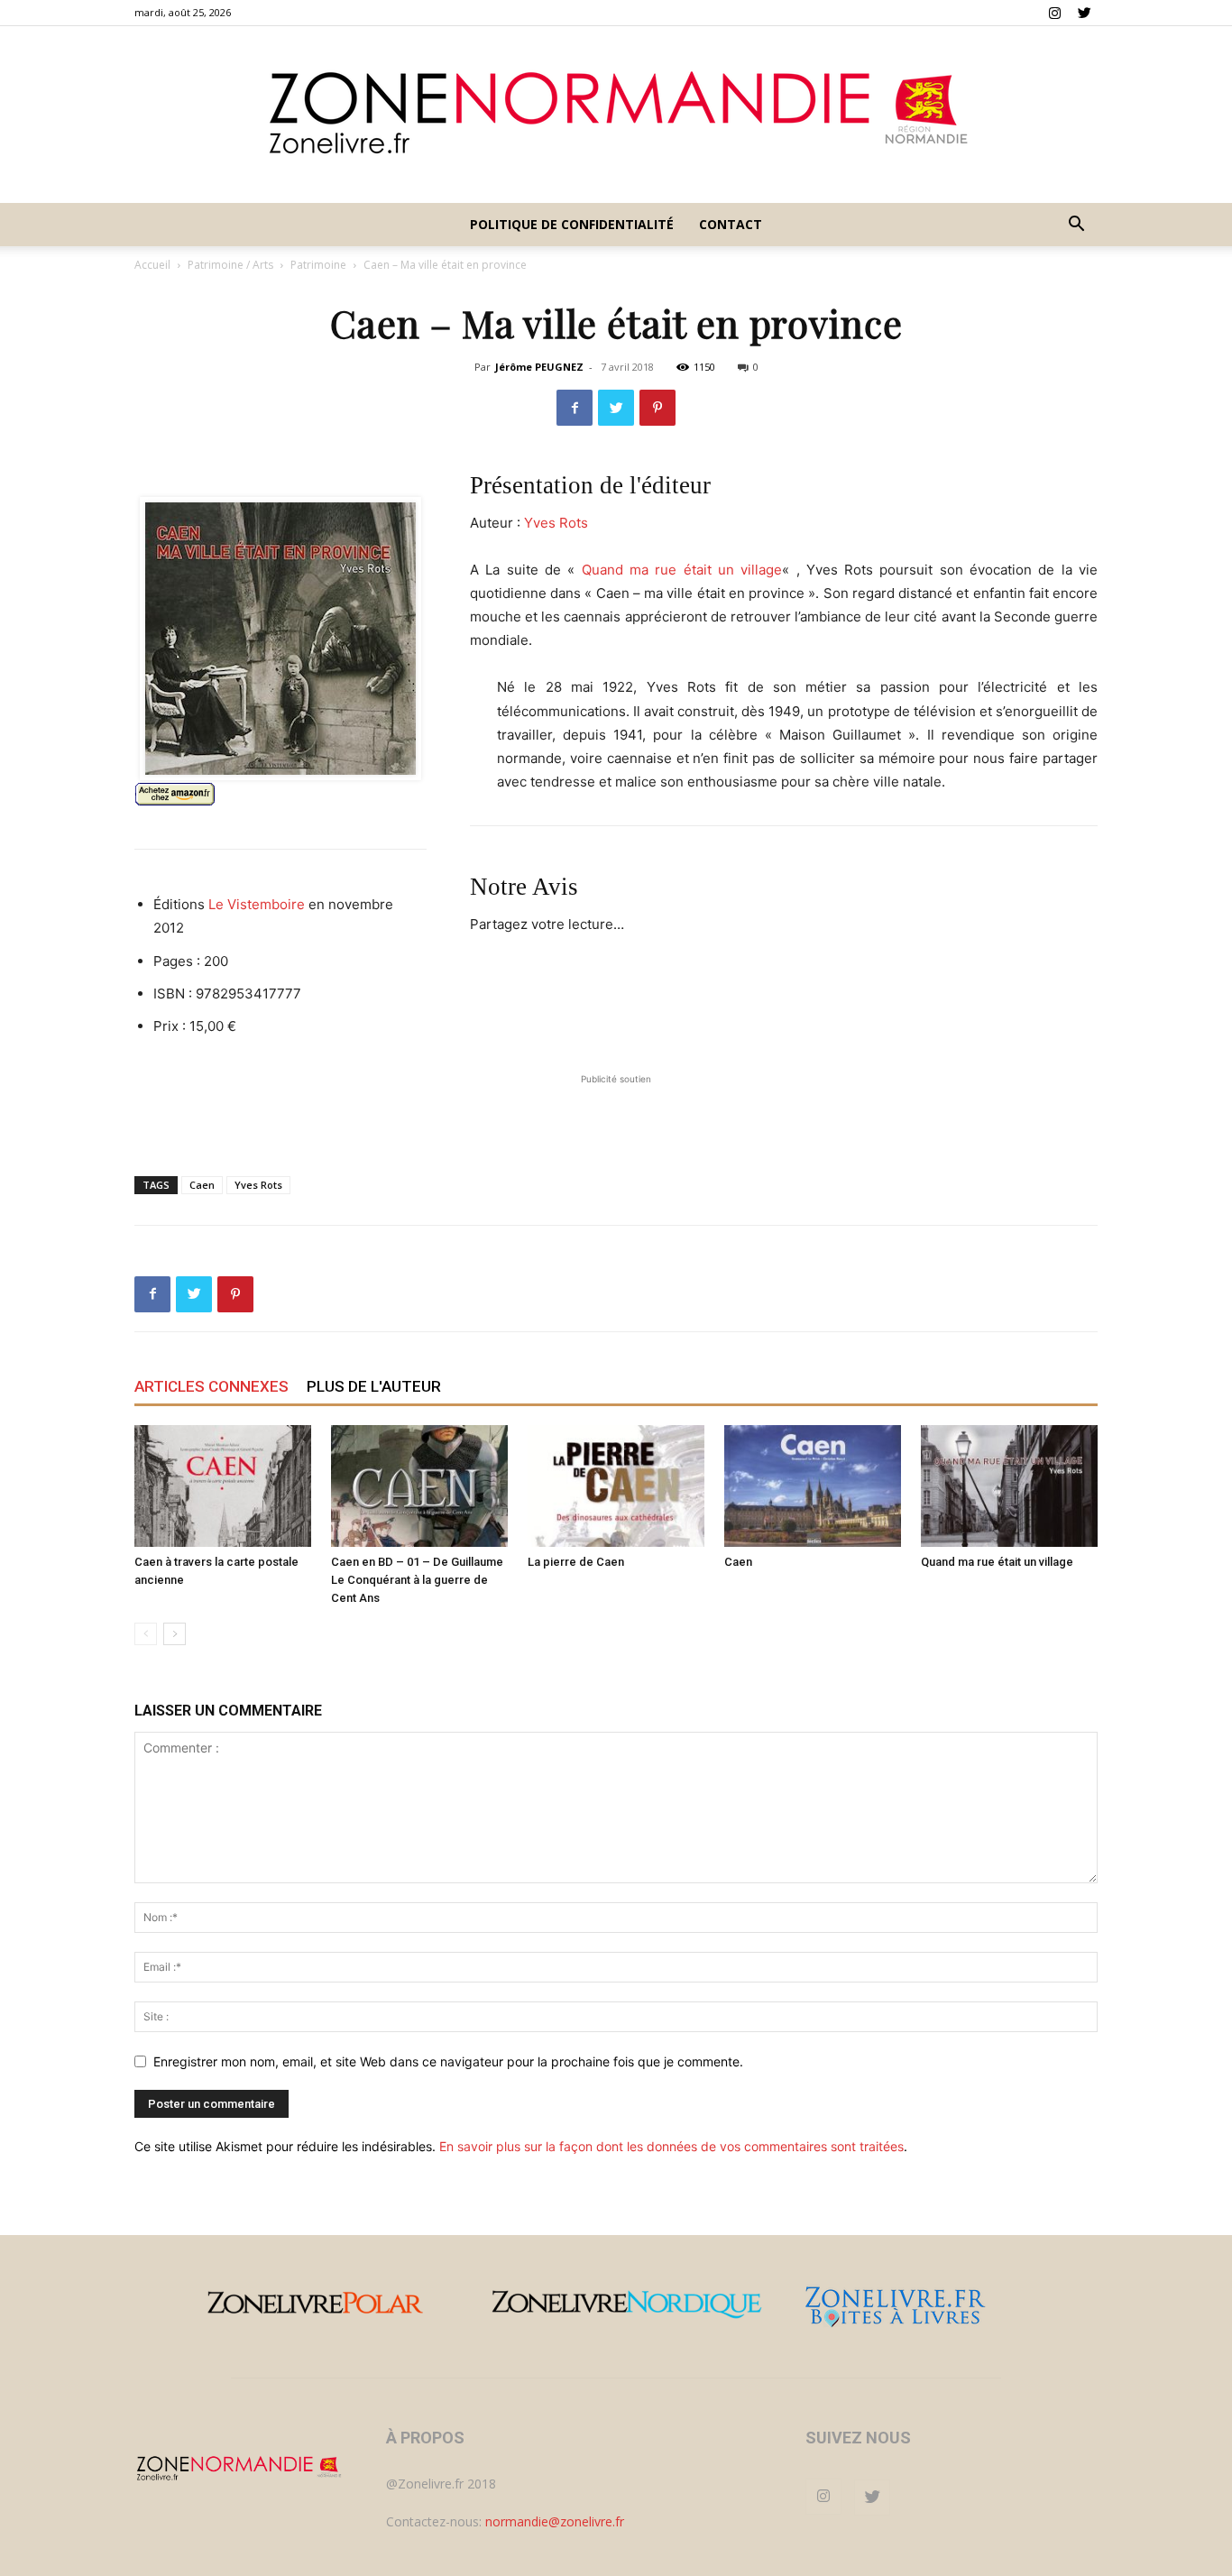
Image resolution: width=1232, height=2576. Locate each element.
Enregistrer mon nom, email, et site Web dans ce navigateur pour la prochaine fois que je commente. (448, 2061)
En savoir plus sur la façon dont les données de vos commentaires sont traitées (671, 2146)
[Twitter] (1084, 13)
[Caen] (813, 1486)
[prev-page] (146, 1634)
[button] (1076, 226)
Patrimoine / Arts (230, 265)
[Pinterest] (657, 408)
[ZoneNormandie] (616, 115)
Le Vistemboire (257, 904)
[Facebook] (575, 408)
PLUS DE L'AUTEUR (374, 1386)
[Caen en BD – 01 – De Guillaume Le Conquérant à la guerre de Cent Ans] (419, 1486)
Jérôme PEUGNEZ (539, 367)
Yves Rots (556, 523)
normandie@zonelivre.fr (555, 2521)
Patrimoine (318, 265)
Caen (202, 1185)
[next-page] (175, 1634)
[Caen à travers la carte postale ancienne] (223, 1486)
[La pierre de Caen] (616, 1486)
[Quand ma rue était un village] (1009, 1486)
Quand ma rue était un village (682, 570)
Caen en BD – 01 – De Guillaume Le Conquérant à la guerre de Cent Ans (417, 1580)
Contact (731, 224)
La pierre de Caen (576, 1562)
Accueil (152, 265)
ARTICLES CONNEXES (211, 1386)
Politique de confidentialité (572, 224)
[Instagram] (1054, 13)
